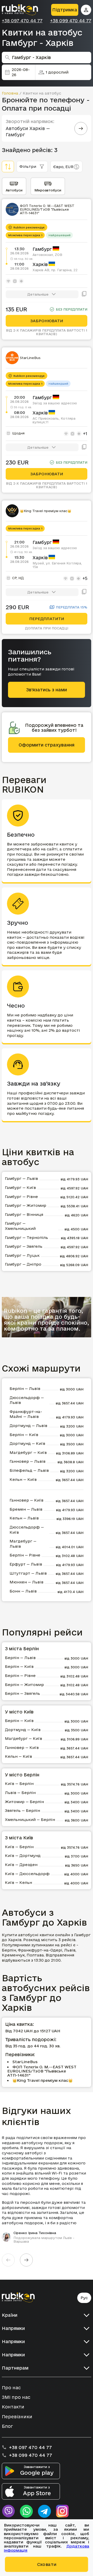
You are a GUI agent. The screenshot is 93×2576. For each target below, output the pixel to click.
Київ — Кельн (18, 1882)
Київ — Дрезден (21, 1865)
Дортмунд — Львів (28, 1426)
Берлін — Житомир (24, 1685)
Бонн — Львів (23, 1591)
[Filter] (8, 167)
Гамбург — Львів (21, 1178)
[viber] (8, 2511)
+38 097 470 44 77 (22, 21)
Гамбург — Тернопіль (26, 1237)
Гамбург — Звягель (24, 1246)
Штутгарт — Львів (28, 1573)
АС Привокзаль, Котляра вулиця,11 (54, 420)
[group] (47, 2189)
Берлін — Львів (25, 1389)
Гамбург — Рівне (21, 1197)
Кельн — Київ (23, 1479)
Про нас (11, 2388)
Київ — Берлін (19, 1784)
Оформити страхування (47, 745)
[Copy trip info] (84, 294)
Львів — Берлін (20, 1793)
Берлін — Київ (24, 1435)
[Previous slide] (8, 2260)
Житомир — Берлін (24, 1802)
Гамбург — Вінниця (24, 1214)
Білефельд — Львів (29, 1470)
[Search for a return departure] (81, 128)
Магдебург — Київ (28, 1452)
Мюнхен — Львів (26, 1582)
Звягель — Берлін (22, 1810)
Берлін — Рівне (25, 1555)
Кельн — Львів (24, 1518)
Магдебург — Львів (23, 1544)
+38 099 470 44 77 (71, 21)
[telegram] (44, 2511)
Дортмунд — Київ (27, 1443)
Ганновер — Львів (28, 1461)
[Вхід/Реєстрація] (86, 10)
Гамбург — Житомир (26, 1205)
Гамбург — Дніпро (23, 1264)
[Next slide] (26, 2260)
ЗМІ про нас (16, 2397)
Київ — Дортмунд (23, 1856)
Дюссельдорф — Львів (27, 1400)
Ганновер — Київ (26, 1500)
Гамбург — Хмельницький (20, 1226)
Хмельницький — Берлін (30, 1820)
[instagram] (63, 2511)
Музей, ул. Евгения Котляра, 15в (57, 565)
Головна (10, 93)
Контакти (13, 2407)
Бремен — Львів (26, 1509)
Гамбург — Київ (20, 1187)
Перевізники (17, 2417)
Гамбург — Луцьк (22, 1255)
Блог (7, 2426)
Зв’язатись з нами (47, 690)
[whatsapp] (26, 2511)
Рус (84, 2298)
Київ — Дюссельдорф (27, 1874)
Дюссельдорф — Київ (27, 1530)
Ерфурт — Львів (26, 1564)
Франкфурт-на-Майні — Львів (26, 1414)
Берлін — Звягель (22, 1693)
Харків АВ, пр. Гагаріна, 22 (55, 270)
